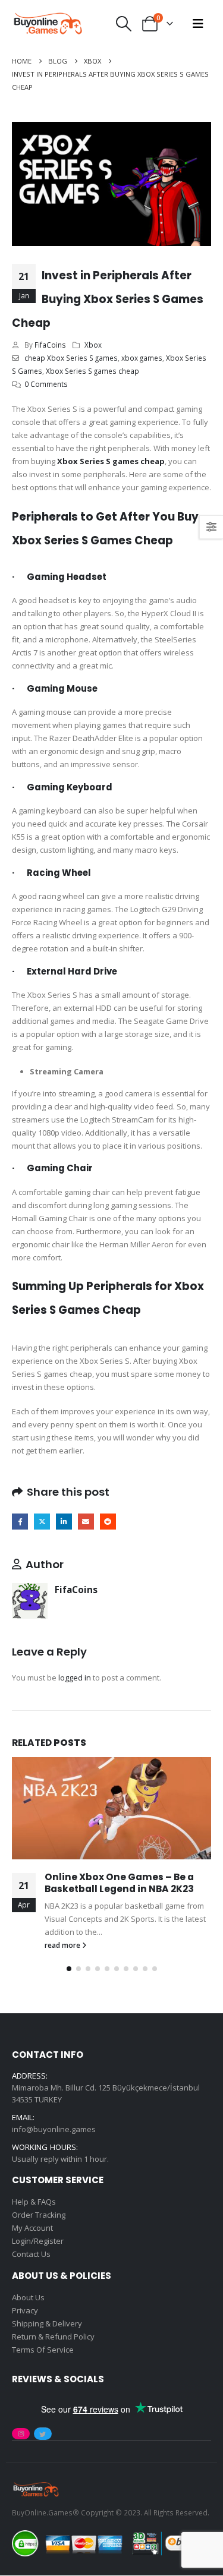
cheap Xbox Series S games (71, 358)
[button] (124, 24)
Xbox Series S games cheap (92, 371)
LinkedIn (64, 1522)
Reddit (108, 1522)
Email (86, 1522)
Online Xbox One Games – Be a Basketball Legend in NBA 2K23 (119, 1883)
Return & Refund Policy (53, 2337)
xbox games (142, 358)
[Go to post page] (111, 1808)
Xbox (93, 345)
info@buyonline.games (54, 2130)
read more (63, 1945)
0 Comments (46, 384)
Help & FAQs (34, 2202)
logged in (75, 1678)
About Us (28, 2297)
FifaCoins (50, 345)
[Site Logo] (48, 24)
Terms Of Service (43, 2350)
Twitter (42, 1522)
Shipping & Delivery (47, 2323)
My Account (32, 2228)
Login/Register (38, 2241)
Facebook (20, 1522)
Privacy (25, 2310)
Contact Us (31, 2254)
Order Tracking (39, 2215)
